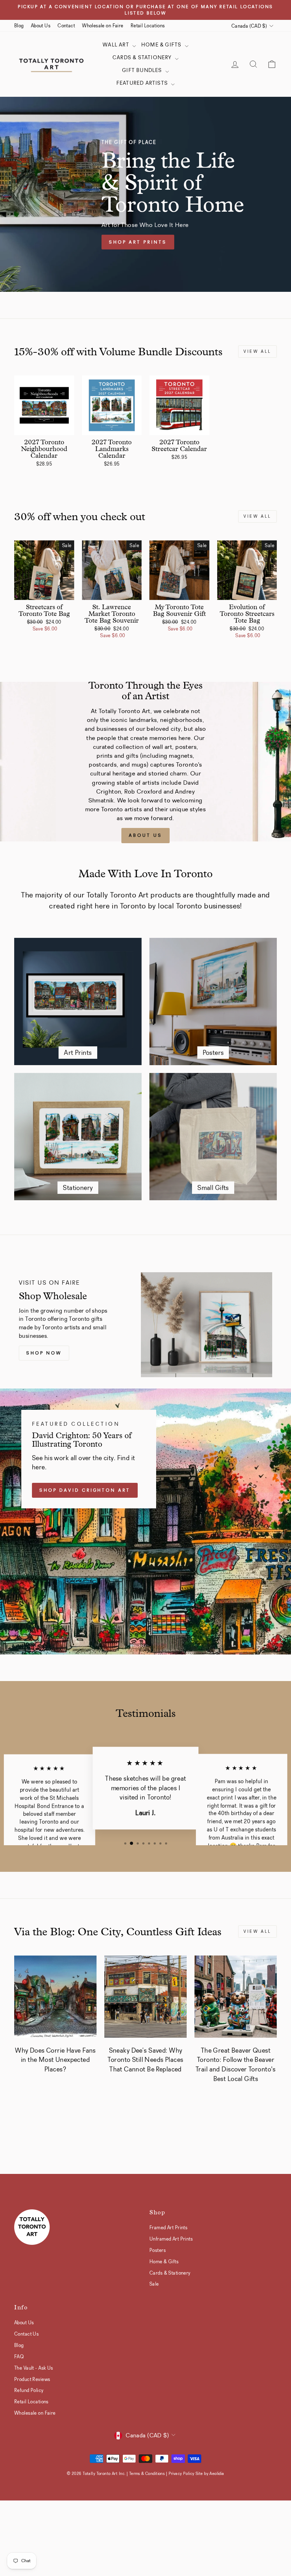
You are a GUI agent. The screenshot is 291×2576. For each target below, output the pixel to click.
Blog (19, 26)
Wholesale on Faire (103, 26)
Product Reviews (32, 2379)
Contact (66, 26)
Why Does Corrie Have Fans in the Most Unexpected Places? (55, 2060)
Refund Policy (29, 2390)
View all (257, 351)
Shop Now (44, 1353)
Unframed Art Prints (171, 2239)
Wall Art (117, 45)
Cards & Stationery (143, 57)
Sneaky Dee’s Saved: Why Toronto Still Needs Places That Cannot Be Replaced (145, 2060)
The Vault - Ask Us (34, 2368)
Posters (158, 2250)
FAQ (19, 2357)
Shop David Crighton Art (85, 1490)
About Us (41, 26)
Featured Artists (143, 83)
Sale (154, 2284)
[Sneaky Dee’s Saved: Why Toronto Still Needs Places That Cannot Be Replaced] (145, 1997)
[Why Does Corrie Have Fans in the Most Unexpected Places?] (55, 1997)
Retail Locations (148, 26)
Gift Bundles (143, 70)
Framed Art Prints (168, 2227)
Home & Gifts (162, 45)
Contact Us (26, 2334)
